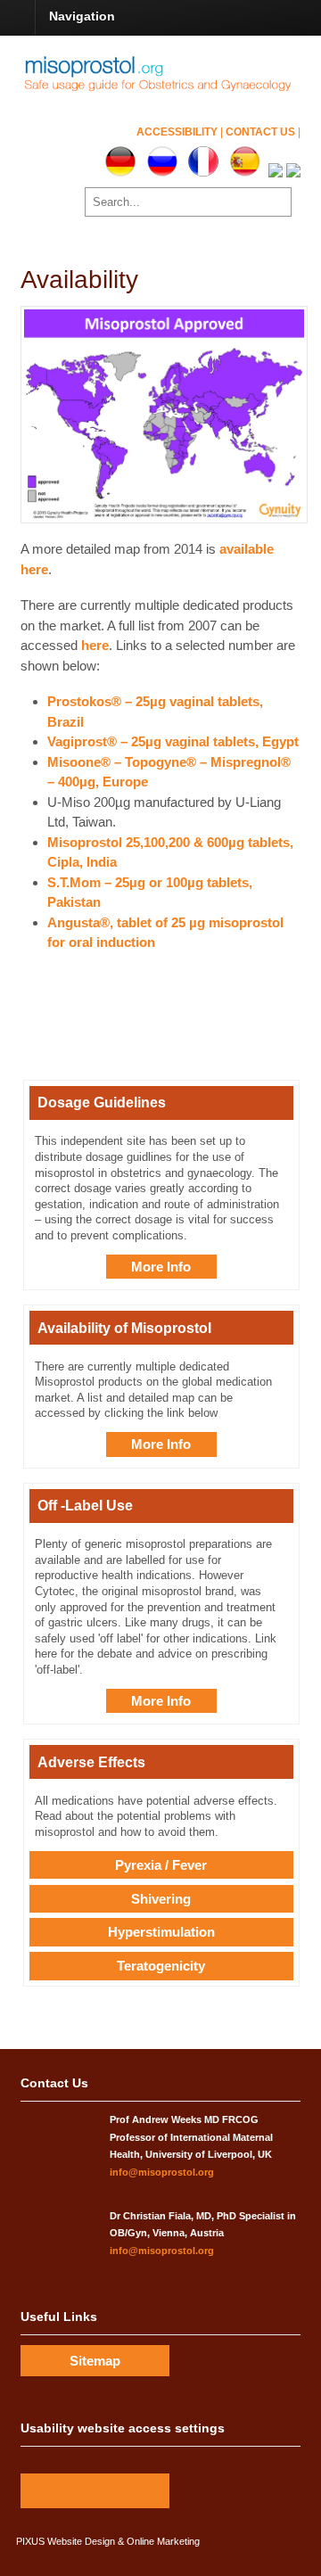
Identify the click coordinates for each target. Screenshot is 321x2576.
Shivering (161, 1899)
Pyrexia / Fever (161, 1865)
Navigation (82, 16)
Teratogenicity (161, 1966)
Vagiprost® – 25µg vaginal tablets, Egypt (173, 741)
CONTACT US (262, 132)
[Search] (276, 201)
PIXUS (30, 2541)
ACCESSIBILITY (178, 132)
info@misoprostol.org (162, 2172)
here (95, 645)
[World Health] (171, 89)
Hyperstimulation (161, 1932)
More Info (161, 1267)
